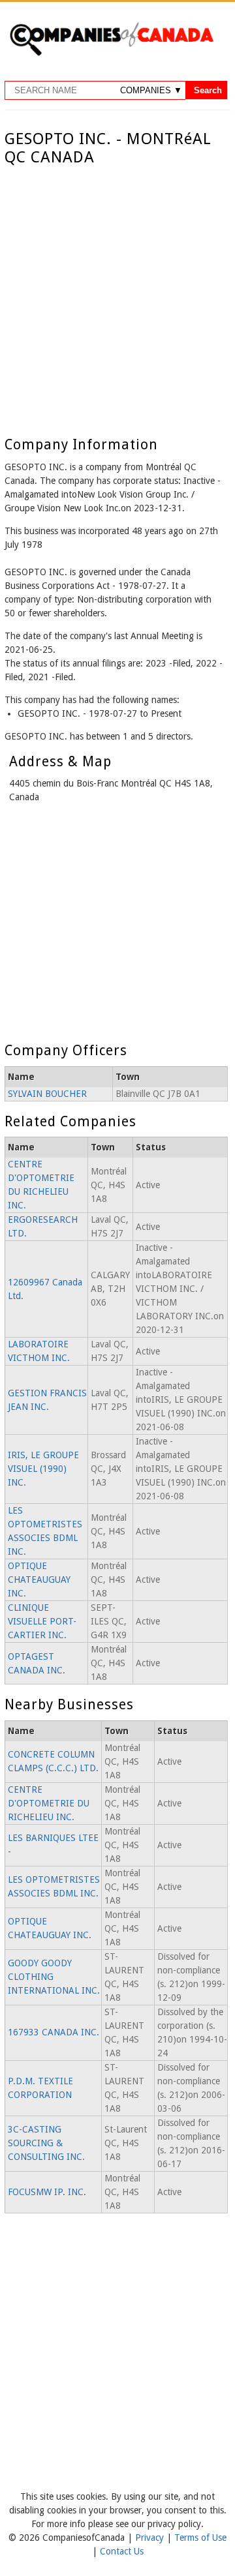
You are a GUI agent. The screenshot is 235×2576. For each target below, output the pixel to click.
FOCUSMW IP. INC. (47, 2192)
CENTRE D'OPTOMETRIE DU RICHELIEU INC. (49, 1803)
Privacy (151, 2538)
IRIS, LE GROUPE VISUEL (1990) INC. (43, 1469)
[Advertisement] (117, 291)
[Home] (111, 53)
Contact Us (122, 2551)
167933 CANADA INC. (54, 2032)
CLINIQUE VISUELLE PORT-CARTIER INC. (42, 1621)
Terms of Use (200, 2538)
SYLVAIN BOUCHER (47, 1094)
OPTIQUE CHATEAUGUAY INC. (39, 1580)
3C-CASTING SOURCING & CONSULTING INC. (46, 2143)
